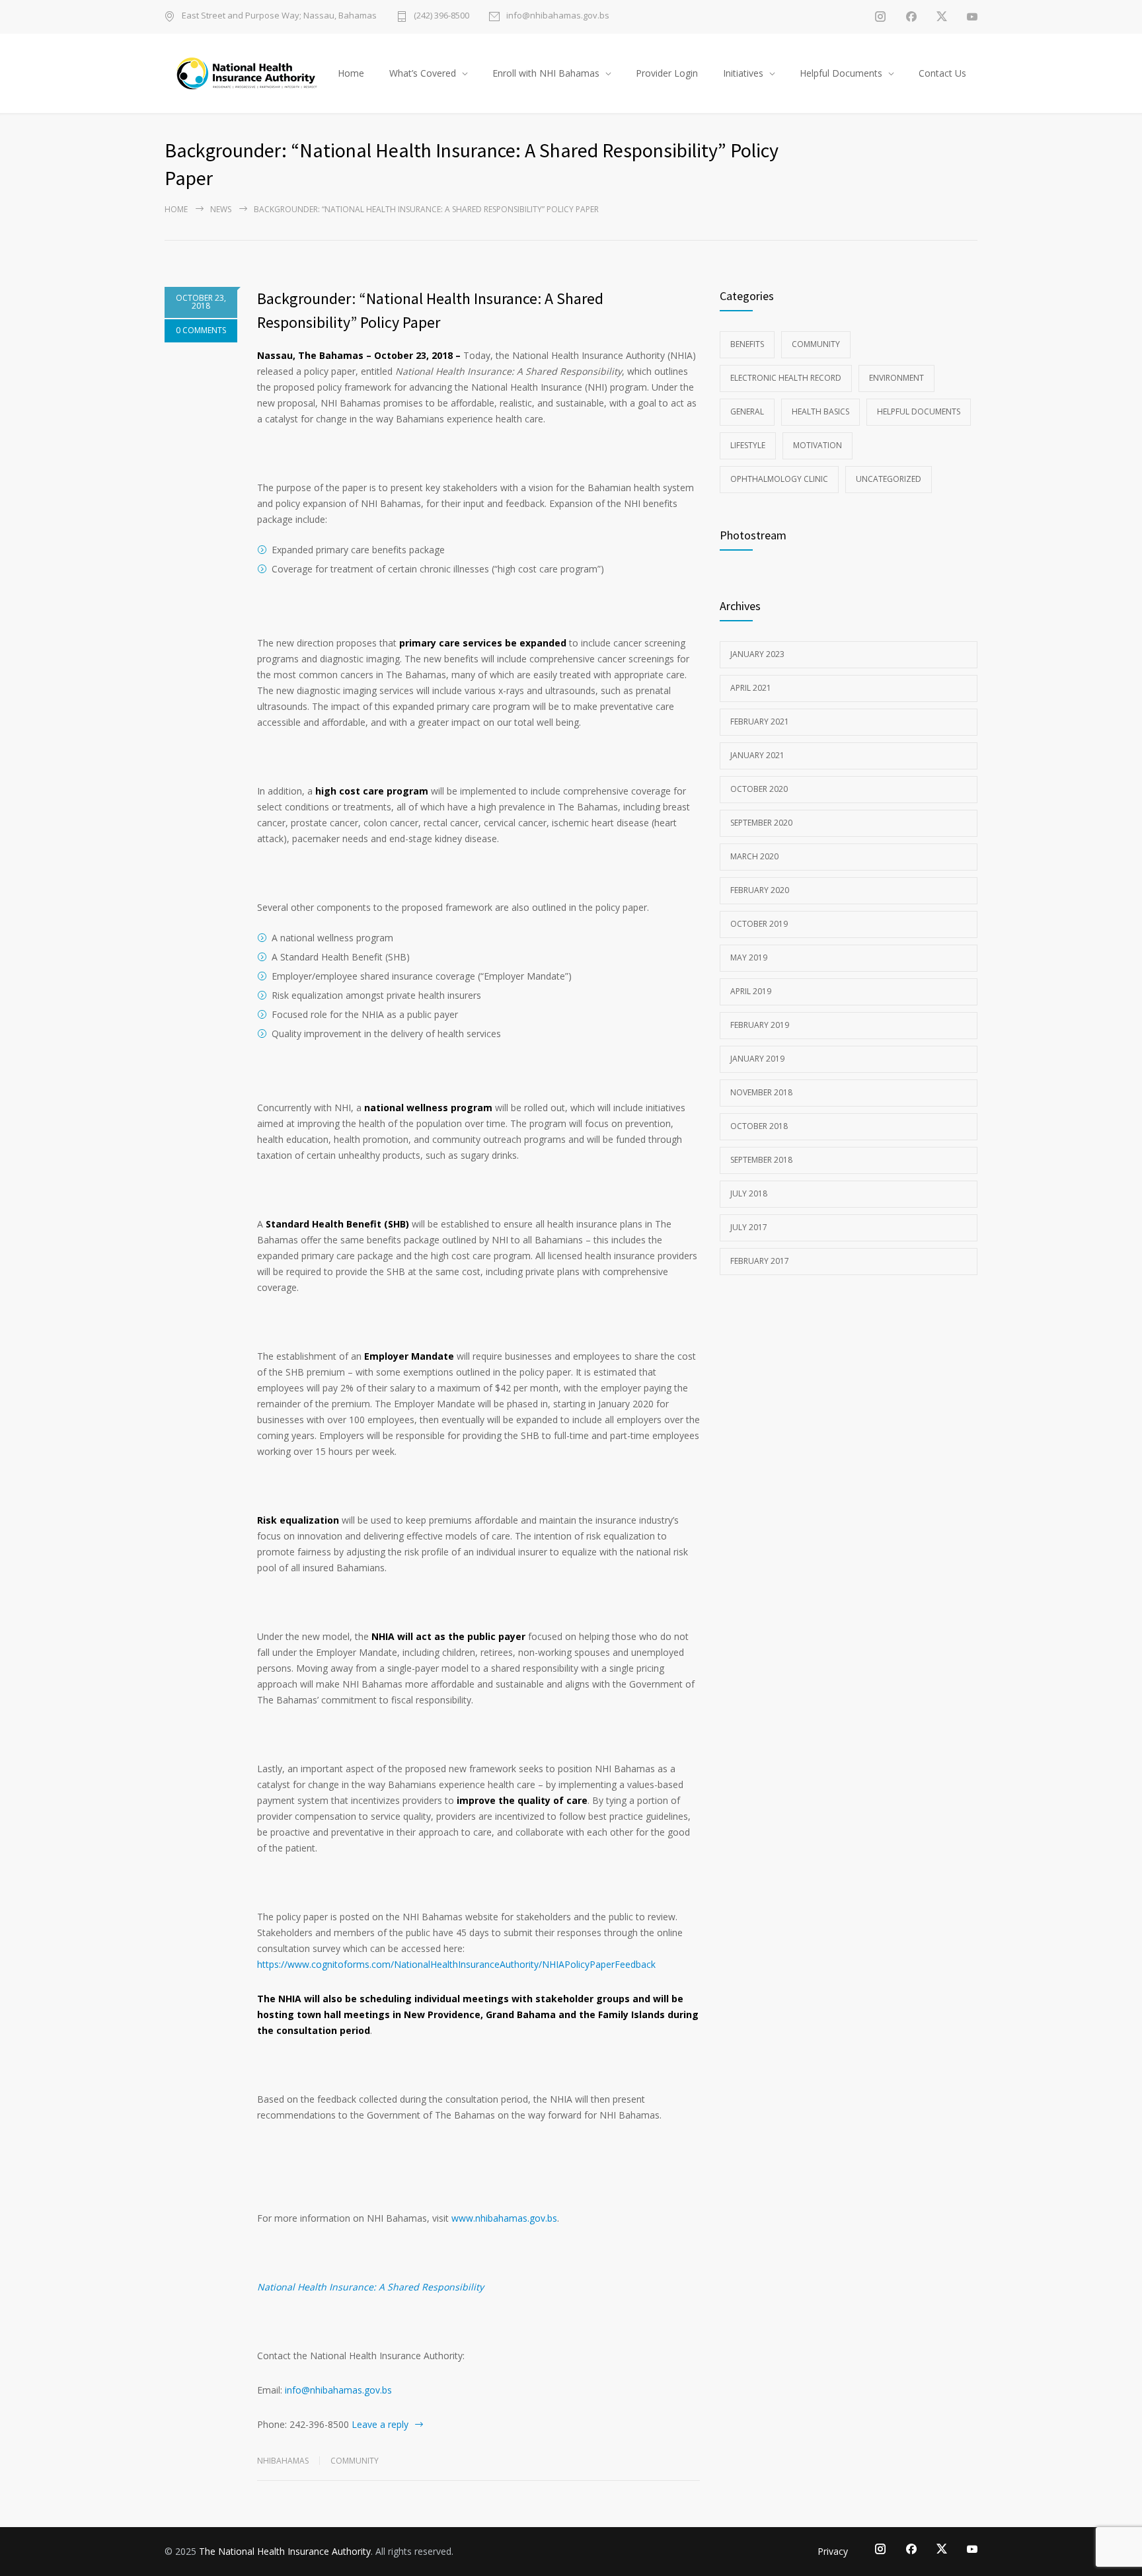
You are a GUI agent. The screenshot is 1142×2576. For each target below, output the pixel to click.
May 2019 (749, 957)
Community (355, 2461)
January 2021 (757, 755)
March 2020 (754, 856)
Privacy (833, 2551)
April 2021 (751, 688)
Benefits (747, 344)
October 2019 (759, 924)
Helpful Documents (841, 73)
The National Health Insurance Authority (285, 2551)
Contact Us (942, 73)
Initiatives (743, 73)
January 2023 (757, 654)
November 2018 (761, 1092)
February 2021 (760, 722)
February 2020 (760, 890)
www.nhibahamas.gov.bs (504, 2218)
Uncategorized (889, 479)
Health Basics (820, 411)
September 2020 (761, 823)
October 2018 (759, 1126)
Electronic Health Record (786, 378)
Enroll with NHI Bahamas (546, 73)
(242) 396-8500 (441, 16)
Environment (896, 378)
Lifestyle (748, 445)
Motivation (818, 445)
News (221, 209)
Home (351, 73)
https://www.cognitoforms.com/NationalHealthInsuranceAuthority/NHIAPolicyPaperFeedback (456, 1964)
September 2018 (761, 1160)
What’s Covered (423, 73)
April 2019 (751, 991)
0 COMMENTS (201, 330)
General (747, 411)
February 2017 (760, 1261)
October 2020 (759, 789)
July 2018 (749, 1193)
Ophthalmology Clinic (779, 479)
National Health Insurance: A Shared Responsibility (370, 2287)
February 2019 (760, 1025)
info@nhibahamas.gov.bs (558, 16)
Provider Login (667, 73)
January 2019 (757, 1059)
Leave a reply (380, 2424)
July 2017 (749, 1227)
